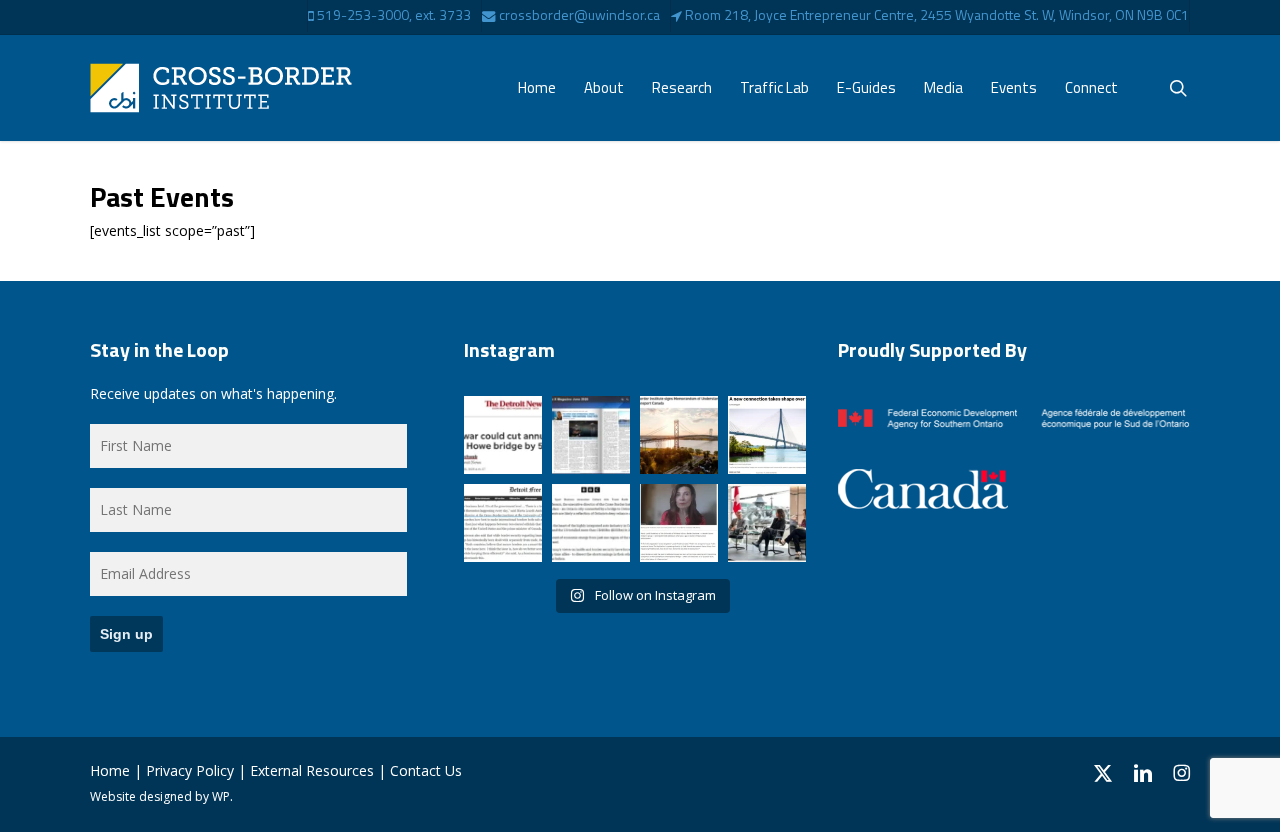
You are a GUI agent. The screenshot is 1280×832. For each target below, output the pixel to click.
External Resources (312, 770)
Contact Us (426, 770)
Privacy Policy (190, 770)
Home (110, 770)
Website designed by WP (160, 796)
